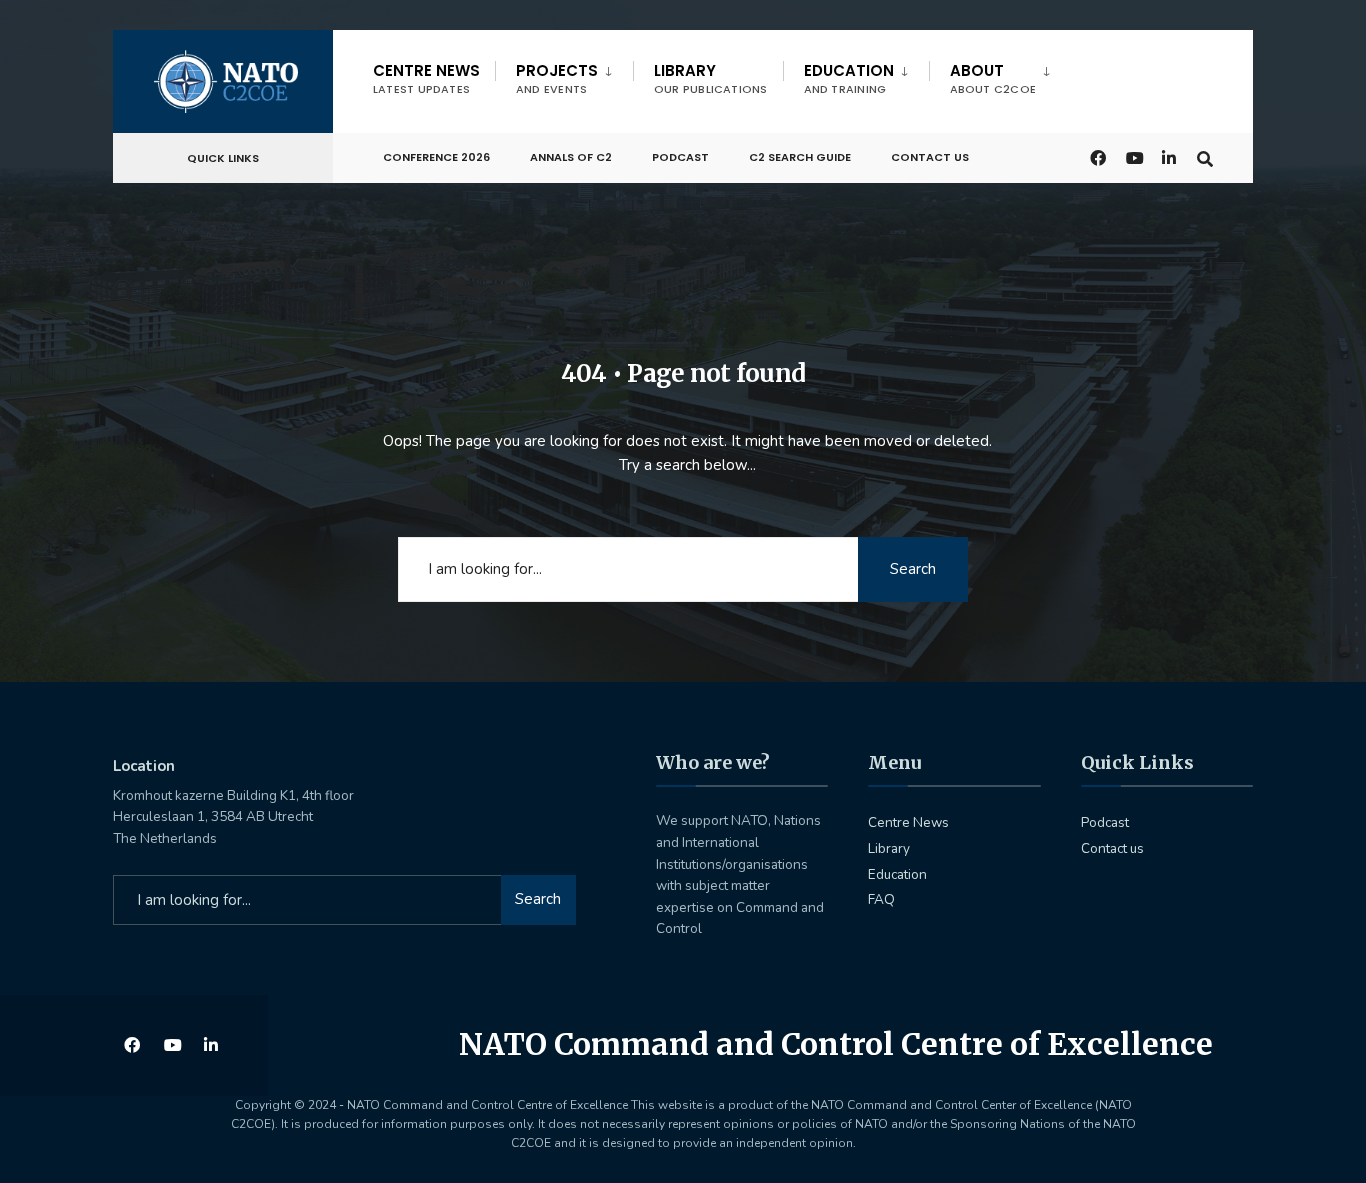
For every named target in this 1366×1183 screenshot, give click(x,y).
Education (849, 78)
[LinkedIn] (1169, 156)
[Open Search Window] (1205, 156)
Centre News (426, 78)
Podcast (680, 157)
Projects (557, 78)
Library (711, 78)
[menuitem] (564, 75)
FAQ (881, 899)
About (993, 78)
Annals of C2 (571, 157)
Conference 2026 (436, 157)
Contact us (930, 157)
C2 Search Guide (800, 157)
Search (913, 569)
